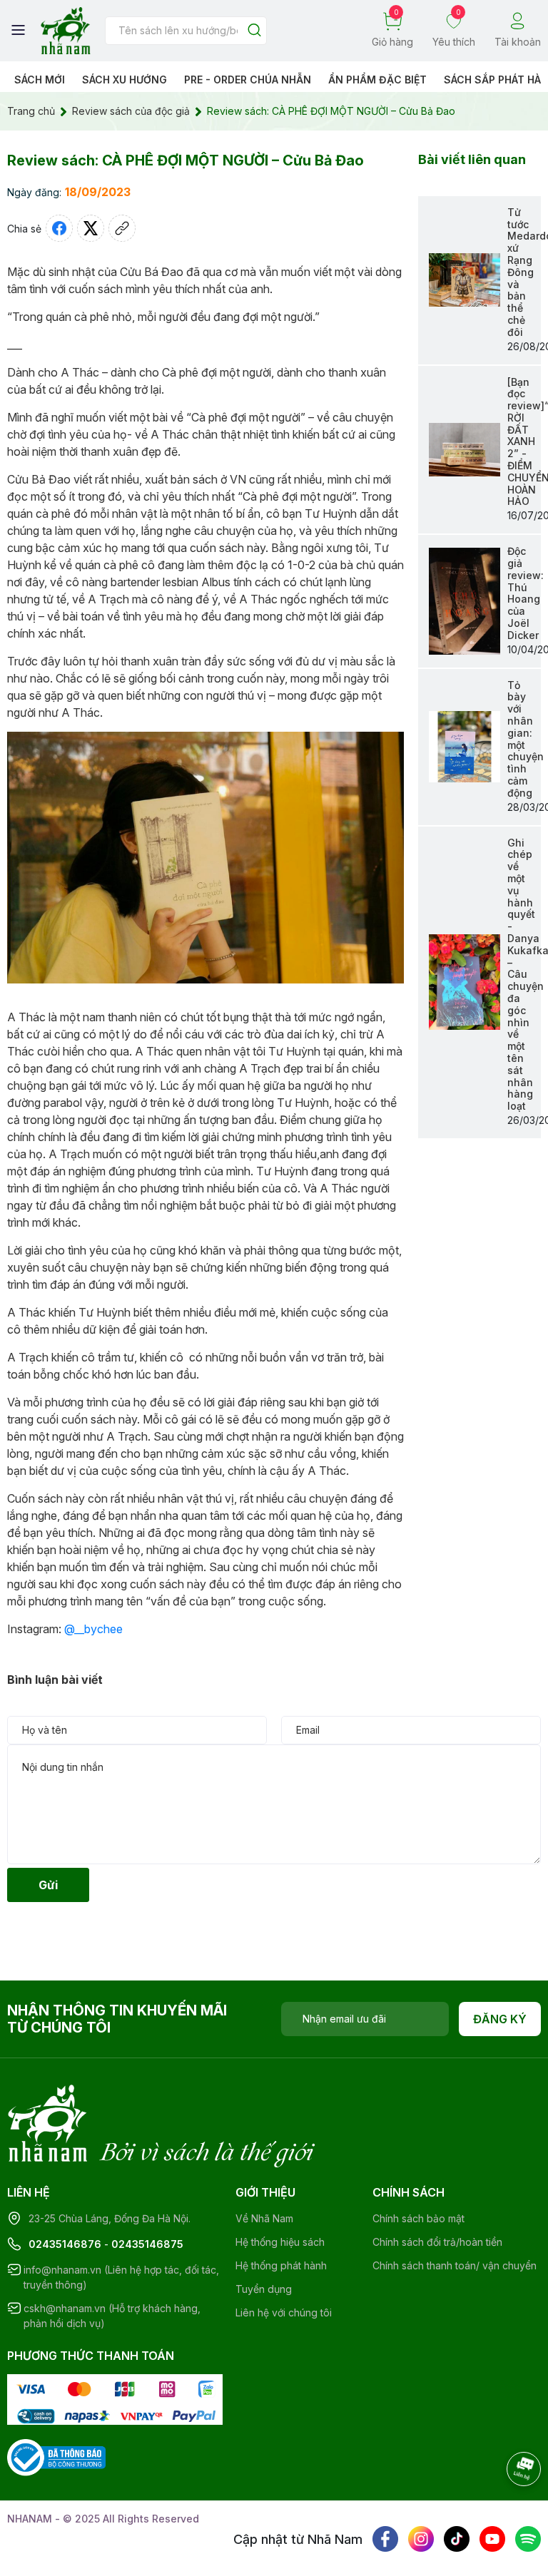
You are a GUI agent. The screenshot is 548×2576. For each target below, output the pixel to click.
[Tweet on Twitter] (91, 228)
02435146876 (65, 2244)
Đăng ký (500, 2019)
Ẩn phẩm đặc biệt (377, 80)
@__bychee (93, 1629)
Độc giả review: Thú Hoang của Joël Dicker (526, 593)
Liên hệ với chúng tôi (284, 2312)
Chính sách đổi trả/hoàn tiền (437, 2242)
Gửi (48, 1885)
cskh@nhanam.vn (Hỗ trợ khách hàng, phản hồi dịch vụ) (112, 2316)
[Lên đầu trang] (509, 2508)
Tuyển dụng (264, 2289)
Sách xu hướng (125, 80)
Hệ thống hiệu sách (280, 2242)
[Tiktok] (457, 2539)
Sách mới (40, 80)
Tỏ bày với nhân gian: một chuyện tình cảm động (526, 739)
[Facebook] (385, 2539)
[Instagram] (421, 2539)
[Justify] (254, 31)
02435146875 (147, 2244)
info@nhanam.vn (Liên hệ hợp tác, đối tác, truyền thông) (121, 2277)
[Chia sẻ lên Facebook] (59, 228)
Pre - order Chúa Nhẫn (248, 80)
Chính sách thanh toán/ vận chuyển (455, 2265)
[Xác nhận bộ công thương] (56, 2457)
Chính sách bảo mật (418, 2218)
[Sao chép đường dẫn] (122, 228)
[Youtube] (492, 2539)
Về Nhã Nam (264, 2218)
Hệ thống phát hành (281, 2265)
